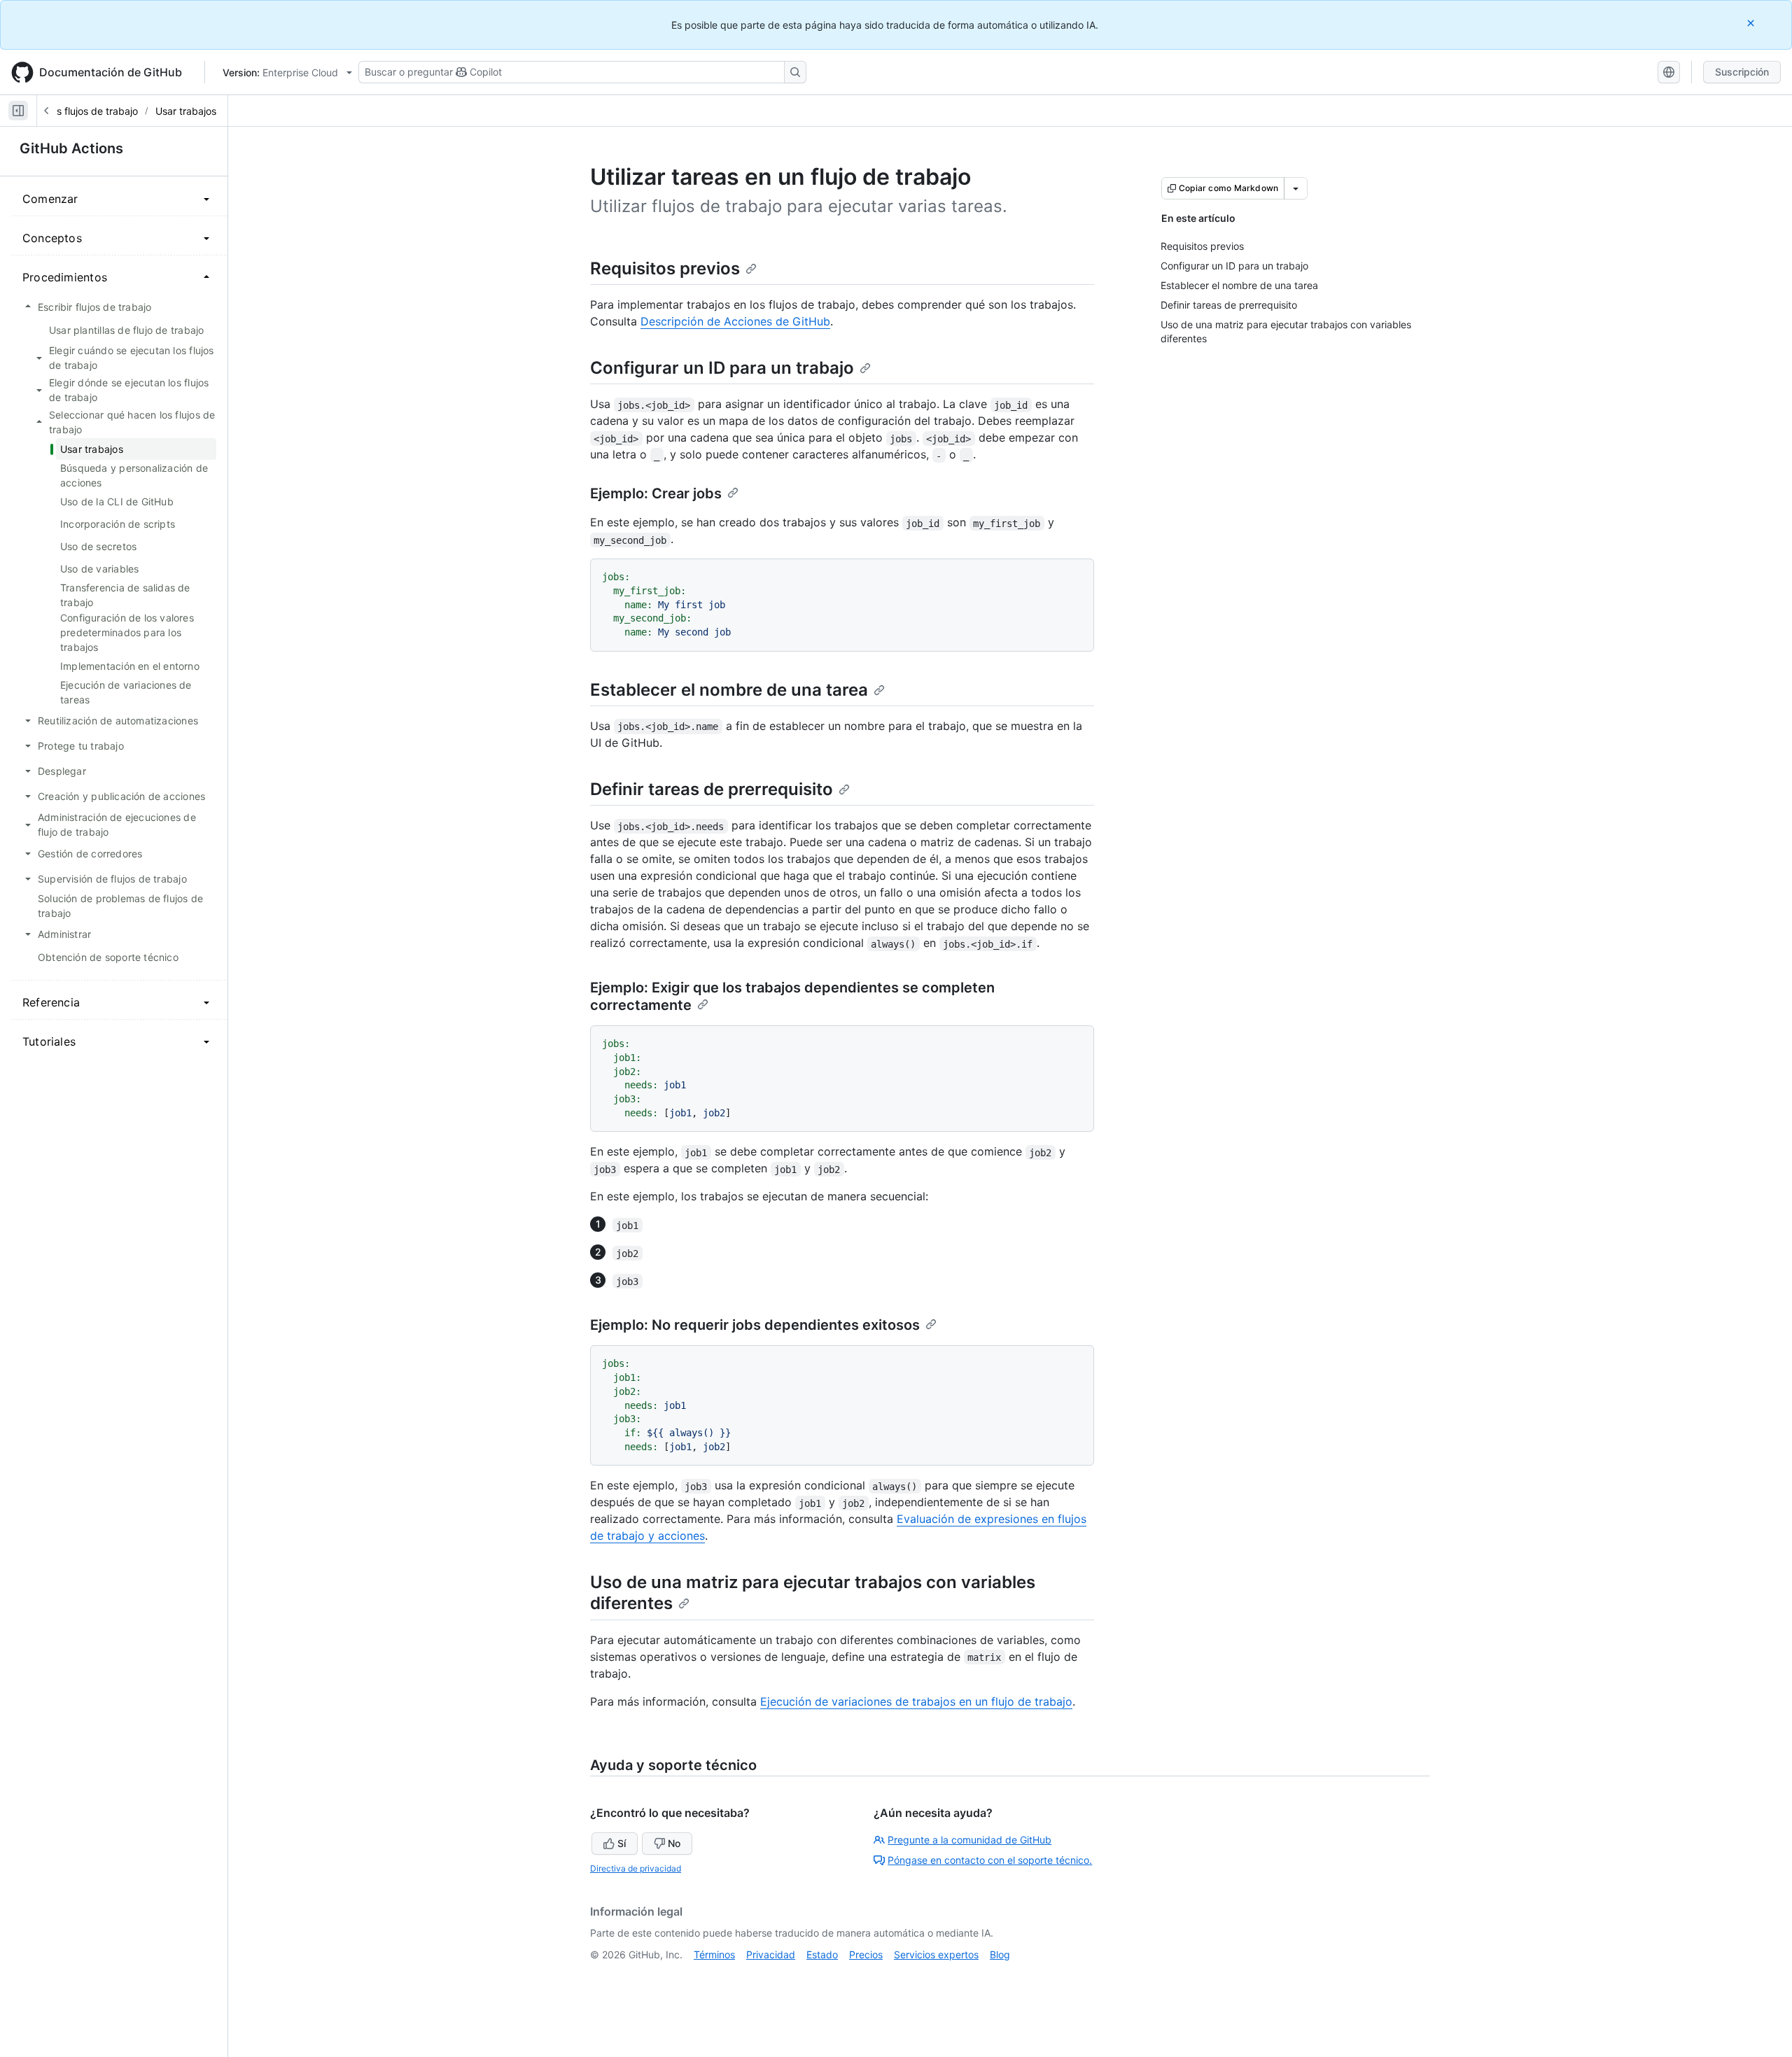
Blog (1000, 1954)
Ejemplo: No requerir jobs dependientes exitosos (755, 1325)
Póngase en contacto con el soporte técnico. (990, 1860)
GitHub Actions (71, 148)
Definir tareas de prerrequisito (712, 789)
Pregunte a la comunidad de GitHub (969, 1840)
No (674, 1843)
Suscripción (1742, 72)
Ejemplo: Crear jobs (656, 493)
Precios (866, 1954)
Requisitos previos (665, 268)
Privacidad (771, 1954)
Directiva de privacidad (636, 1868)
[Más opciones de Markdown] (1296, 188)
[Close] (1752, 23)
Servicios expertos (936, 1954)
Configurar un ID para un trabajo (722, 368)
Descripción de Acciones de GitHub (735, 321)
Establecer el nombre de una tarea (729, 690)
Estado (822, 1954)
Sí (622, 1843)
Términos (714, 1954)
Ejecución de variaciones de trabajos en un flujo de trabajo (916, 1701)
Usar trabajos (186, 111)
